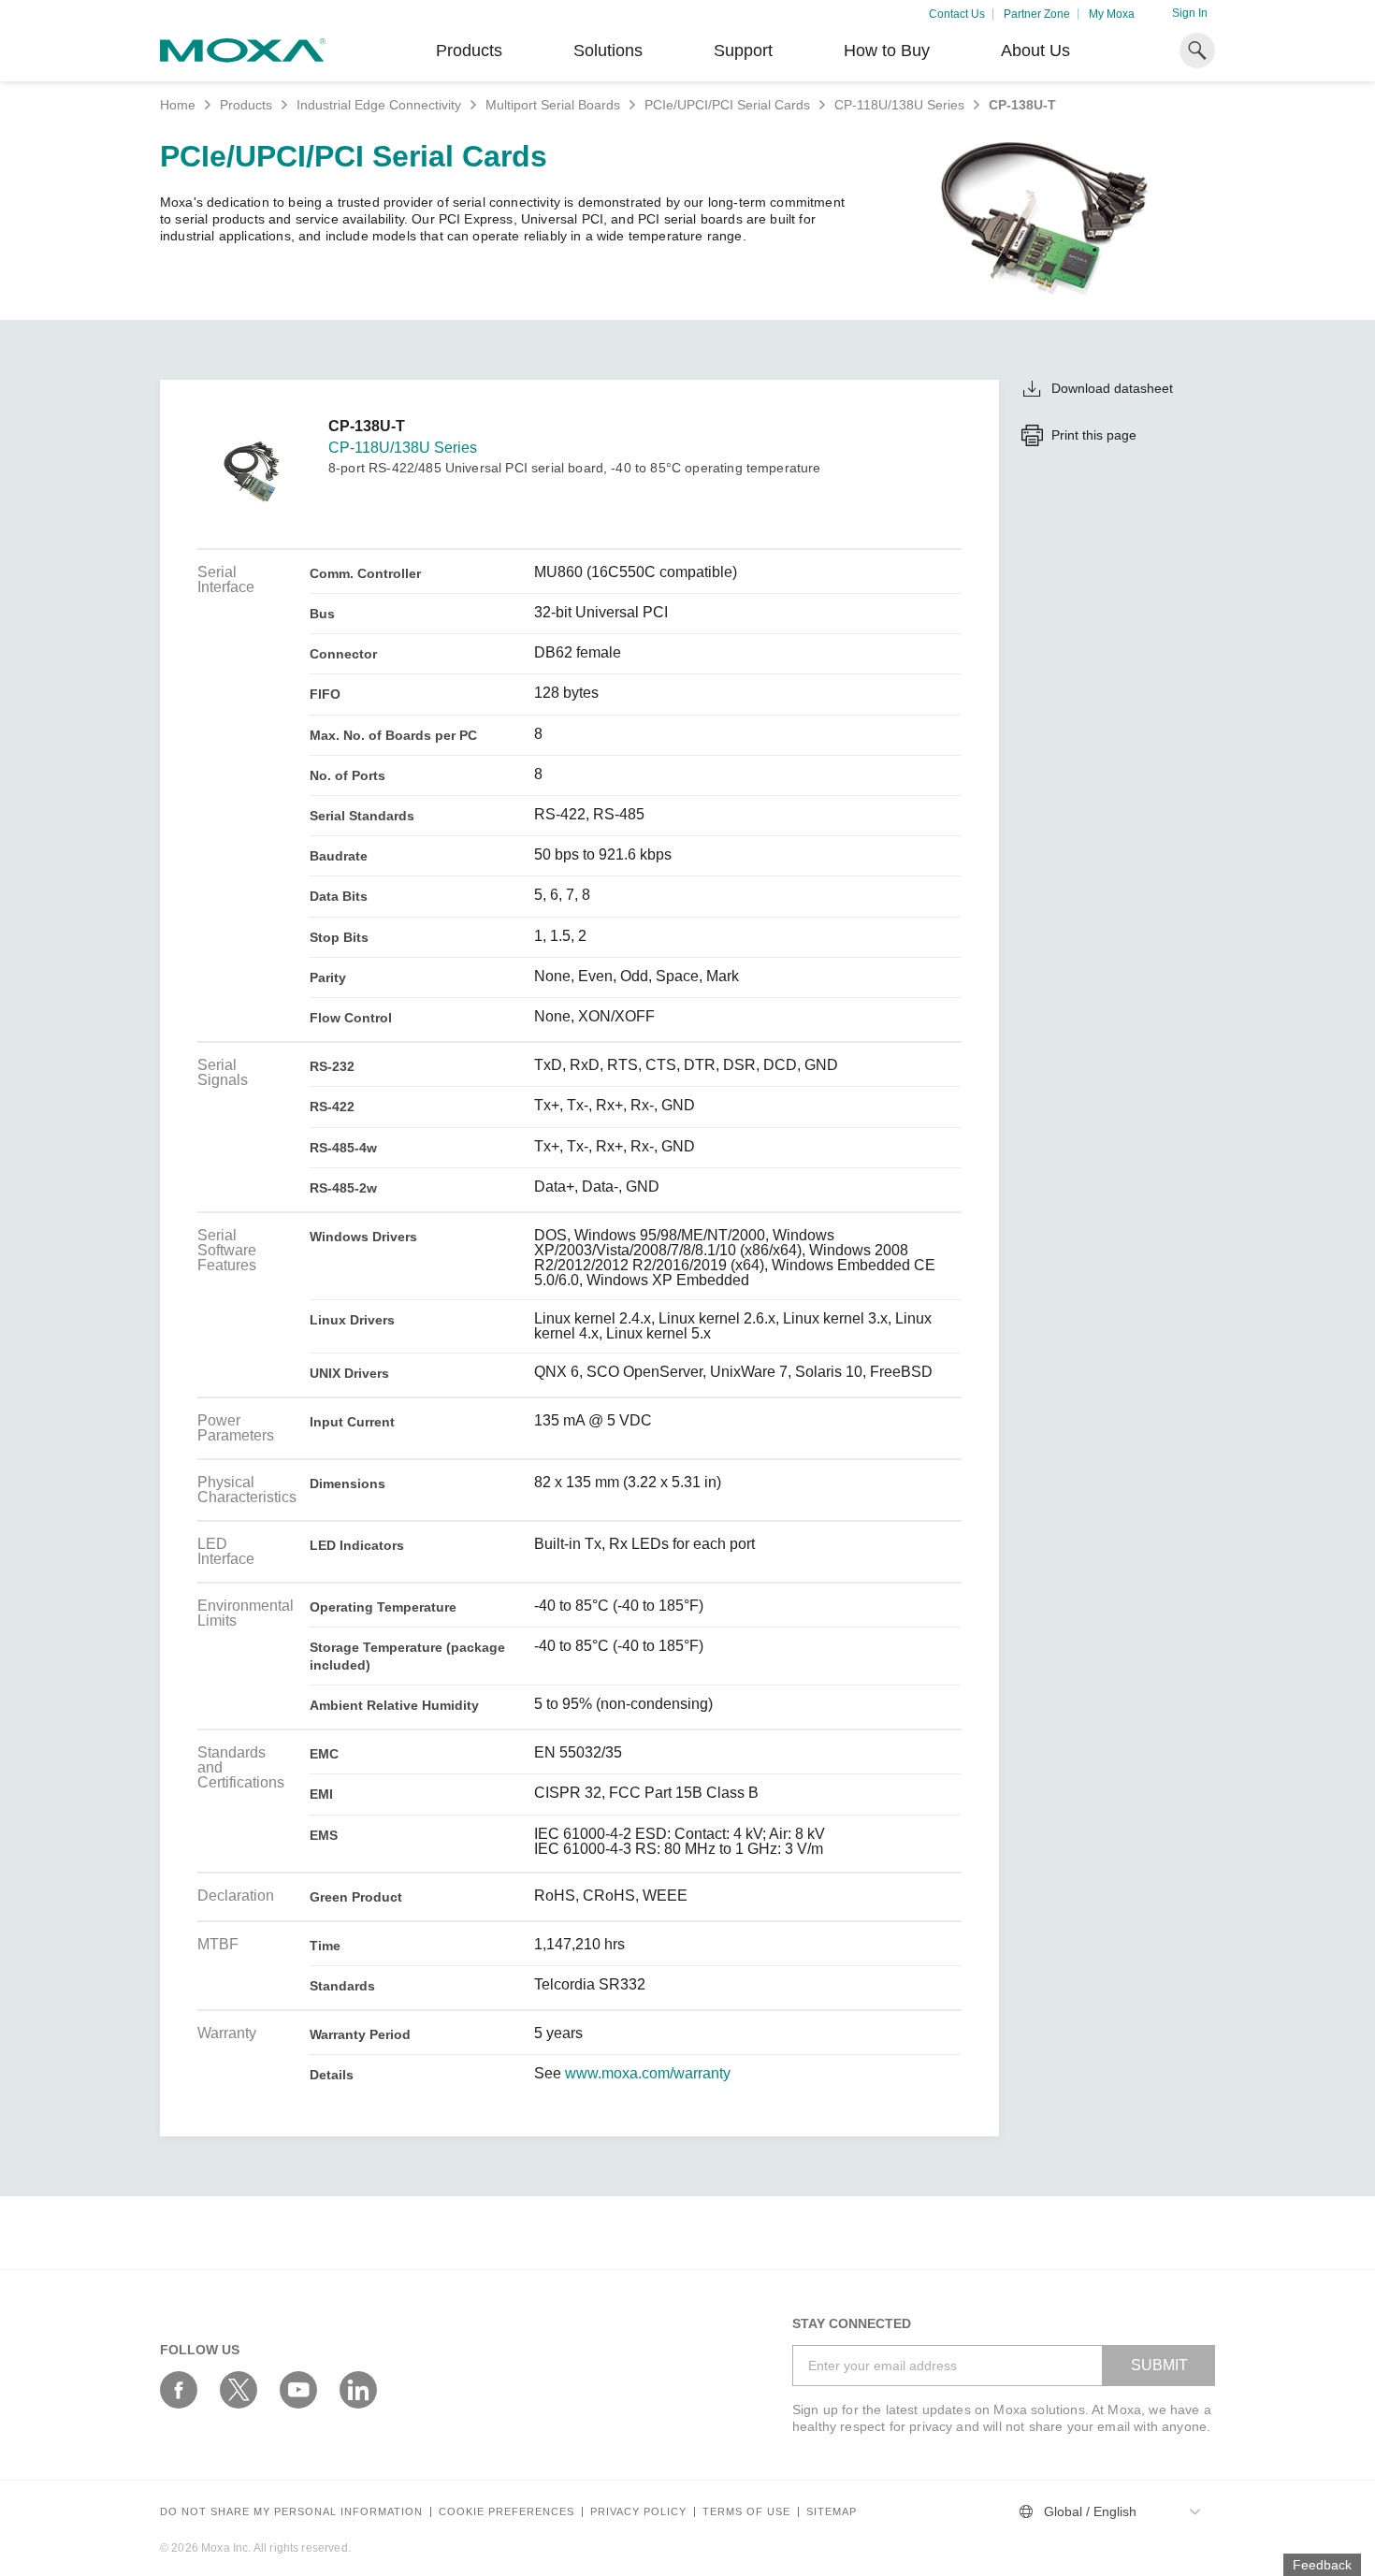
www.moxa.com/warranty (648, 2074)
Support (743, 51)
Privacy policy (638, 2512)
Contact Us (957, 14)
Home (178, 105)
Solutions (608, 51)
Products (246, 105)
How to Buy (887, 51)
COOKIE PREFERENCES (507, 2512)
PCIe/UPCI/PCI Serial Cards (727, 105)
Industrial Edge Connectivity (379, 105)
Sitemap (832, 2512)
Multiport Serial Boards (553, 105)
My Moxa (1112, 14)
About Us (1035, 51)
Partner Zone (1037, 14)
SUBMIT (1159, 2365)
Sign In (1190, 13)
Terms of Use (746, 2512)
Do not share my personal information (291, 2512)
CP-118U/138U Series (899, 105)
